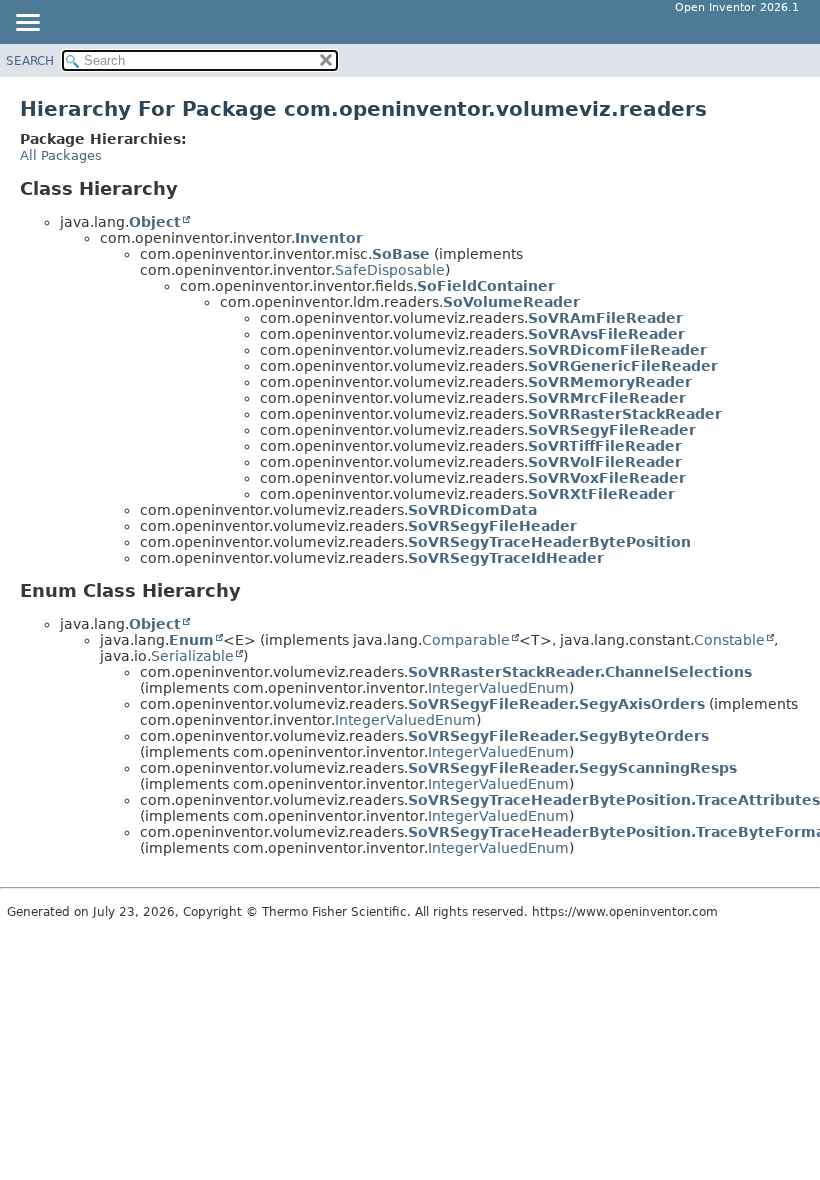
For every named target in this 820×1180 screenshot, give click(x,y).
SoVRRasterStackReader (625, 414)
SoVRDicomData (472, 510)
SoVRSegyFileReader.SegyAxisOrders (556, 704)
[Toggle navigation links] (27, 24)
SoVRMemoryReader (610, 382)
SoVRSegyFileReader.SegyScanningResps (572, 768)
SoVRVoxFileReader (607, 478)
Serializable (192, 656)
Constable (729, 640)
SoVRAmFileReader (605, 318)
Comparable (466, 640)
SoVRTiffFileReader (605, 446)
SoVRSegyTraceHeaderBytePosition (549, 542)
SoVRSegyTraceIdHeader (506, 558)
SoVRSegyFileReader (612, 430)
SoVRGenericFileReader (623, 366)
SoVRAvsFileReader (606, 334)
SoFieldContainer (486, 286)
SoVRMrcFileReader (607, 398)
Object (155, 222)
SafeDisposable (390, 270)
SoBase (401, 254)
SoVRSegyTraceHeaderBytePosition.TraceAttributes (614, 800)
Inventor (329, 238)
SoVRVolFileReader (605, 462)
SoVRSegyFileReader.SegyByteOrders (558, 736)
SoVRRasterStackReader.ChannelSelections (580, 672)
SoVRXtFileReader (601, 494)
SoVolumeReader (511, 302)
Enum (191, 640)
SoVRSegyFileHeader (492, 526)
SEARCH (30, 61)
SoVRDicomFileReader (617, 350)
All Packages (61, 155)
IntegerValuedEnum (498, 688)
